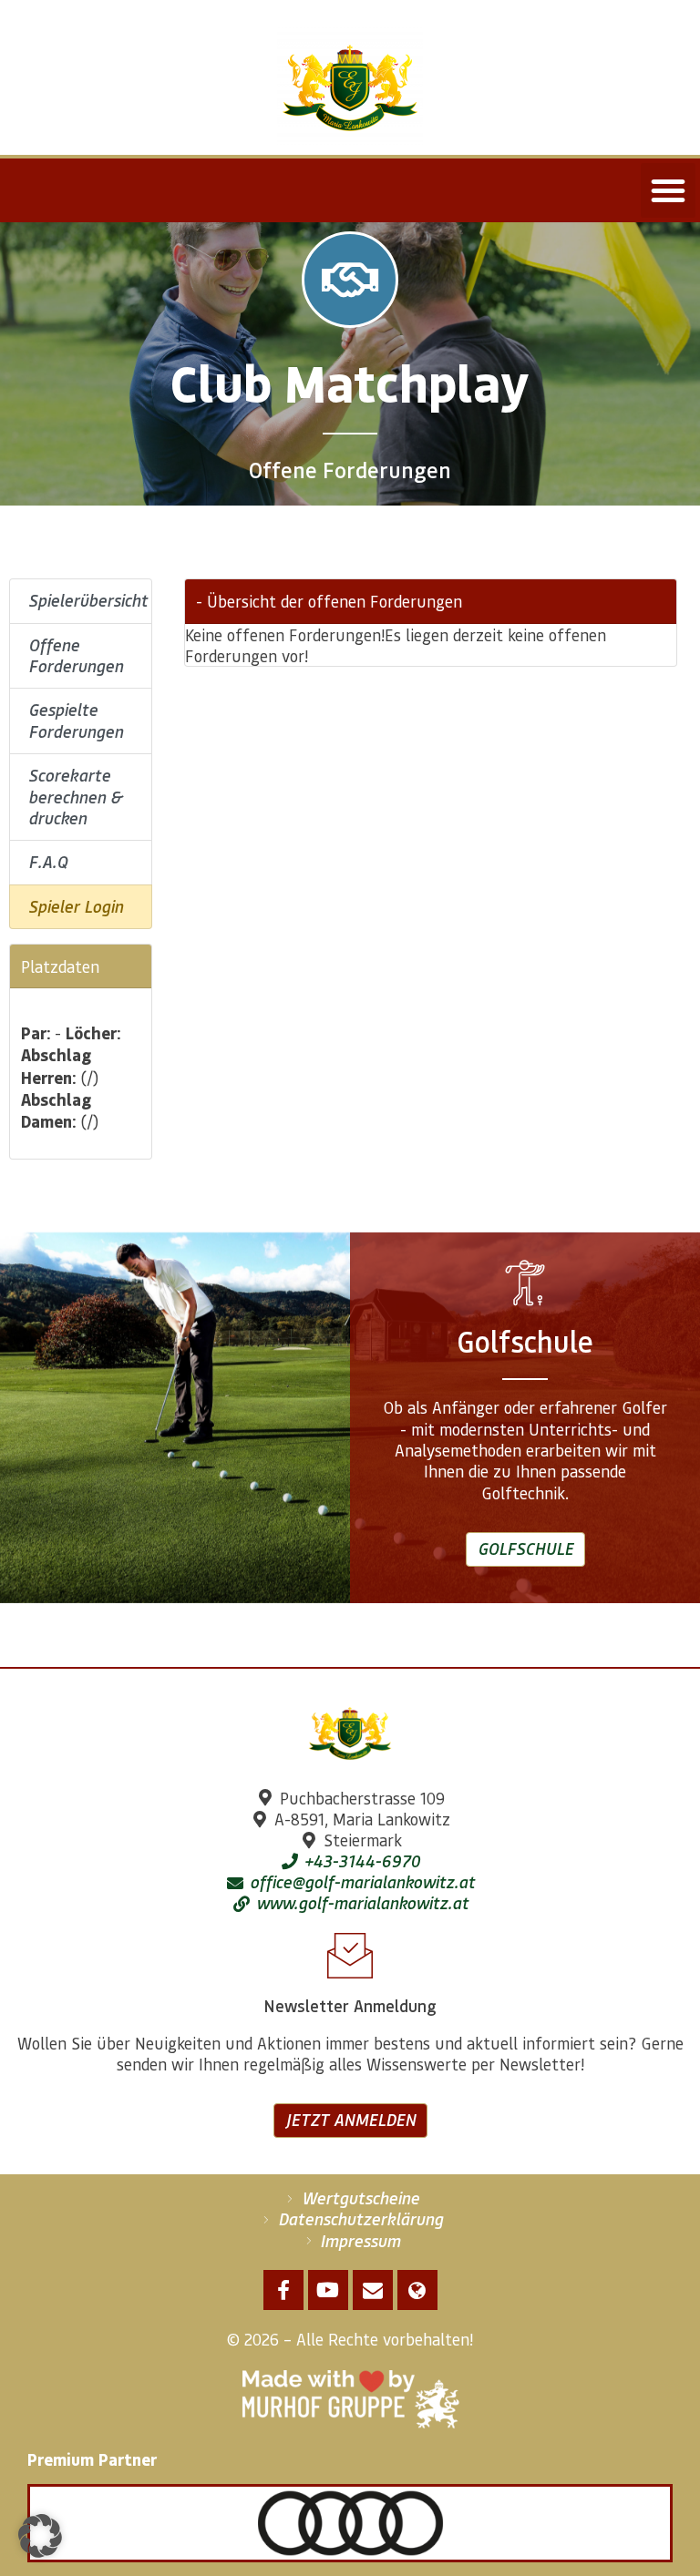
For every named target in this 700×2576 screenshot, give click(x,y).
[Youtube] (328, 2290)
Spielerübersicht (88, 600)
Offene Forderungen (76, 655)
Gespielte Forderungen (76, 720)
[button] (668, 190)
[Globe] (417, 2290)
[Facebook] (283, 2290)
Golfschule (525, 1549)
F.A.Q (48, 862)
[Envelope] (373, 2290)
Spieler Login (76, 906)
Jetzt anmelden (350, 2120)
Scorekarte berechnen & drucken (75, 797)
